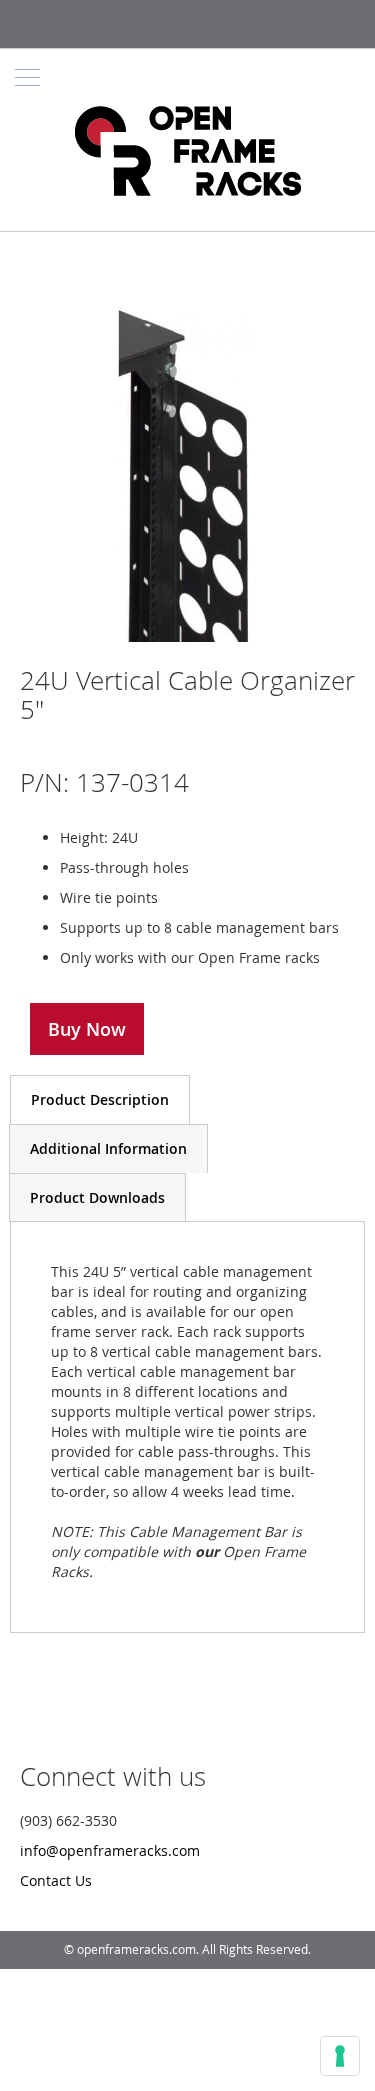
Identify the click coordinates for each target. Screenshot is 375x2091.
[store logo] (187, 153)
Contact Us (56, 1880)
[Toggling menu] (27, 77)
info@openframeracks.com (110, 1850)
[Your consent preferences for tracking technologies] (340, 2056)
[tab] (100, 1099)
